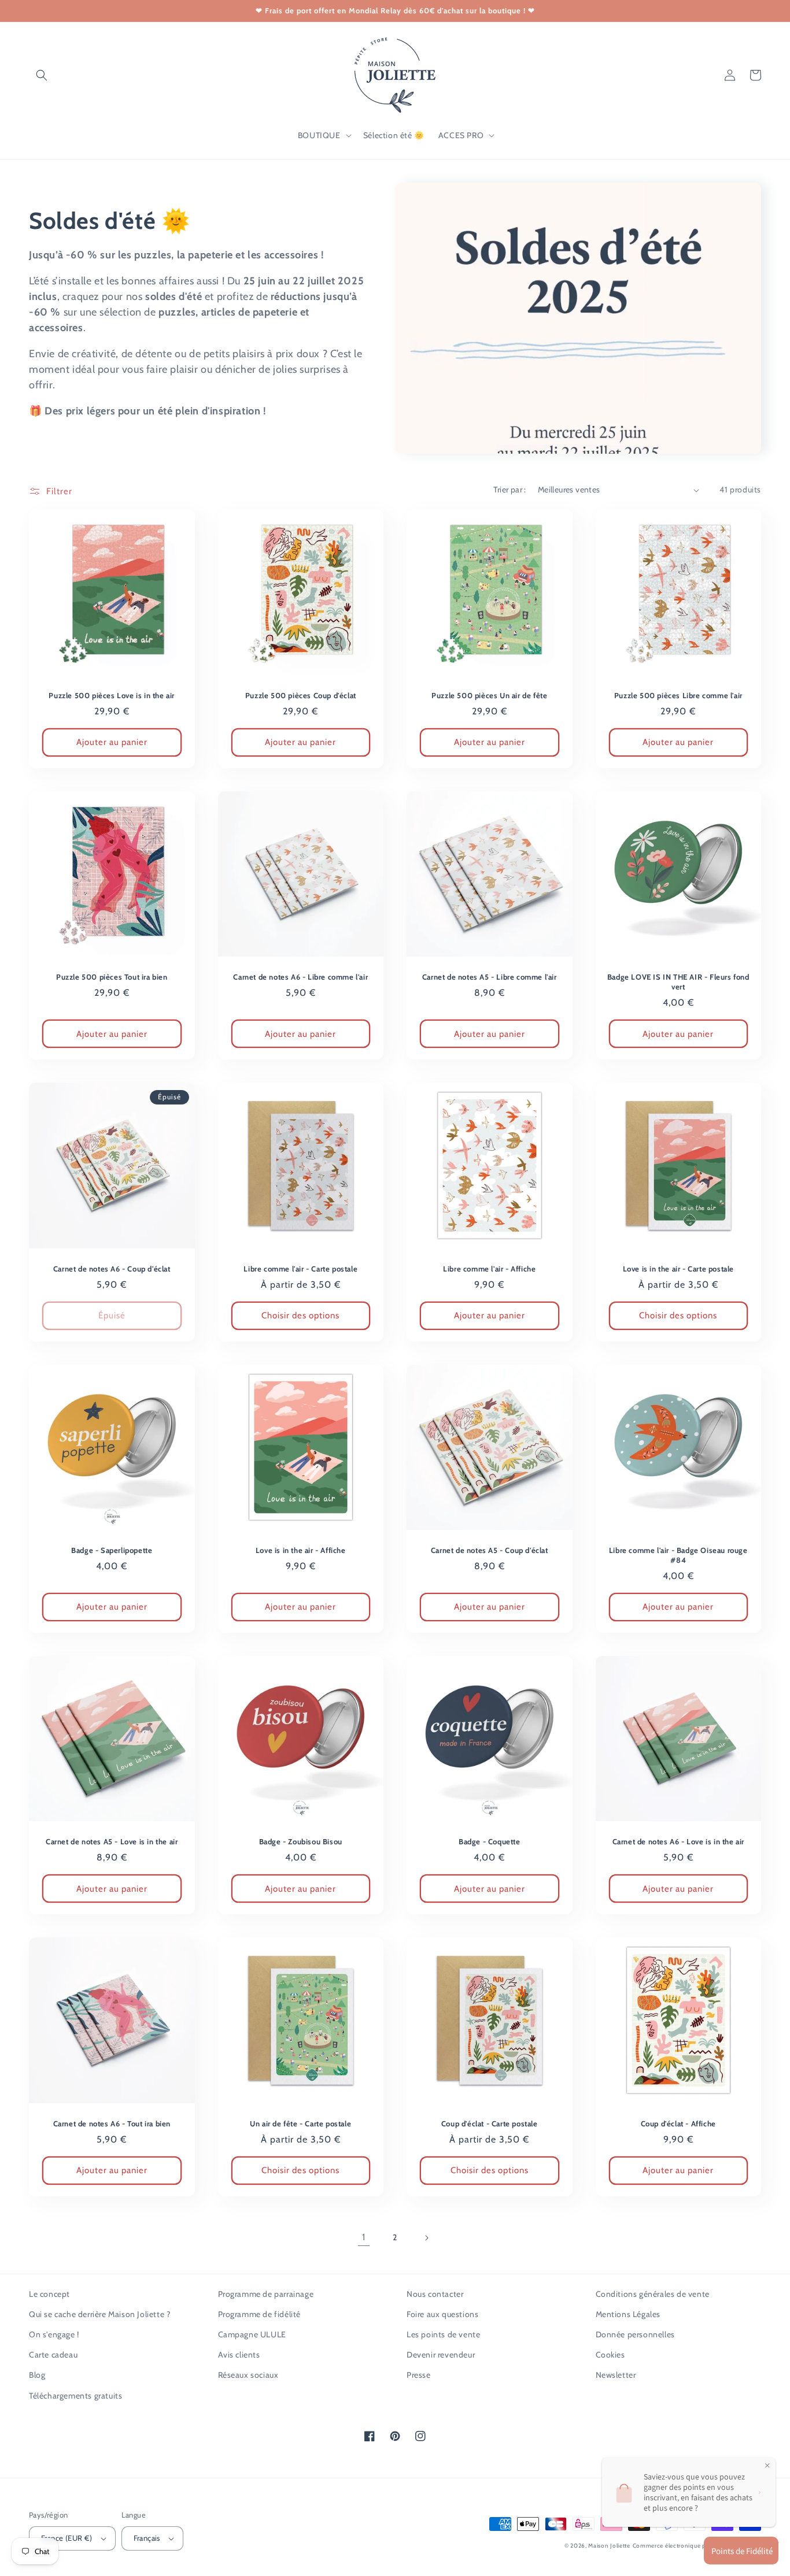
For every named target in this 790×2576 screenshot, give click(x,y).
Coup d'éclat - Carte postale (490, 2123)
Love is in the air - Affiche (301, 1550)
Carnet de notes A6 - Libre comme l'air (300, 977)
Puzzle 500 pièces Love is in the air (112, 695)
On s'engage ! (54, 2334)
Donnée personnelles (635, 2334)
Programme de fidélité (260, 2314)
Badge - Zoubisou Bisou (301, 1841)
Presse (419, 2375)
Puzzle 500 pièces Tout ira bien (112, 977)
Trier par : (510, 490)
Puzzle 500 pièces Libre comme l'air (678, 695)
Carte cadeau (53, 2355)
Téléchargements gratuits (75, 2396)
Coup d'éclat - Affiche (678, 2123)
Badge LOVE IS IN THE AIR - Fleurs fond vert (678, 982)
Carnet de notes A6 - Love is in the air (678, 1841)
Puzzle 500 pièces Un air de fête (489, 695)
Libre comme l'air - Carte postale (300, 1269)
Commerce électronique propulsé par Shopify (697, 2546)
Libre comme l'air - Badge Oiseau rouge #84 (678, 1555)
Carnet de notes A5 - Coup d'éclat (490, 1550)
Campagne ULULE (252, 2334)
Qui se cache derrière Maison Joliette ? (99, 2314)
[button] (42, 75)
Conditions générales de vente (653, 2294)
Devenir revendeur (441, 2355)
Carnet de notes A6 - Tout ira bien (112, 2123)
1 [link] (364, 2237)
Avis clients (239, 2355)
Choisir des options (300, 1315)
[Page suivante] (426, 2238)
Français (147, 2538)
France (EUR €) (67, 2538)
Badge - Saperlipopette (112, 1550)
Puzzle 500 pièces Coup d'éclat (301, 695)
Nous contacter (435, 2294)
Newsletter (616, 2375)
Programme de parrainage (266, 2294)
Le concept (49, 2294)
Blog (37, 2375)
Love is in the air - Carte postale (678, 1269)
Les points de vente (443, 2334)
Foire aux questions (442, 2314)
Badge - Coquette (490, 1841)
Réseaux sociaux (248, 2375)
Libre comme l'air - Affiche (489, 1269)
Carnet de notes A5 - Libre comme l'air (490, 977)
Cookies (610, 2355)
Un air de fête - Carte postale (300, 2123)
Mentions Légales (628, 2314)
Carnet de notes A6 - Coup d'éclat (112, 1269)
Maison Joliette (609, 2546)
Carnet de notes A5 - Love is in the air (112, 1841)
